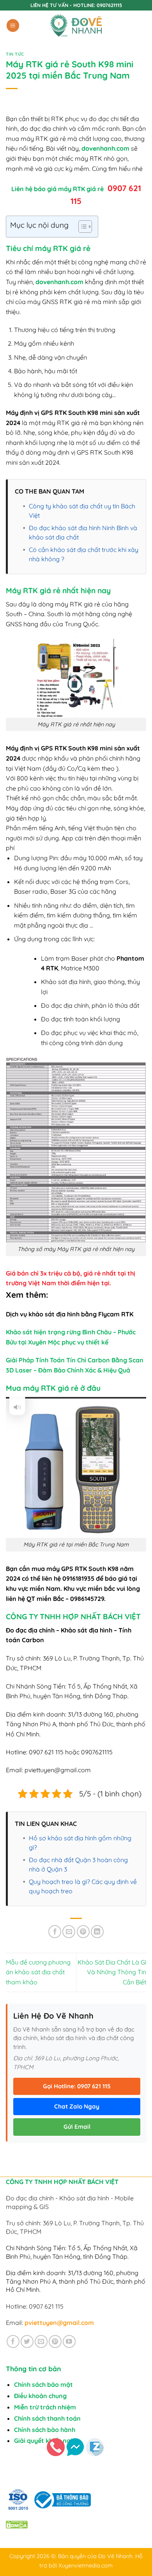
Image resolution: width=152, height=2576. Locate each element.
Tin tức (15, 54)
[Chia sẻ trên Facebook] (55, 1932)
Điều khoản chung (40, 2396)
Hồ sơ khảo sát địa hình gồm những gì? (80, 1843)
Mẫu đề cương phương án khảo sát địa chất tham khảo (38, 1972)
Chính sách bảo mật (43, 2384)
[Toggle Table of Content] (81, 227)
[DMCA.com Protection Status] (17, 2524)
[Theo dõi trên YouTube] (69, 2341)
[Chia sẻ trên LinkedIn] (97, 1932)
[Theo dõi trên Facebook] (13, 2341)
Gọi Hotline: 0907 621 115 (77, 2086)
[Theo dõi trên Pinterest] (55, 2341)
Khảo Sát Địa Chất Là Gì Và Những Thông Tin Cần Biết (112, 1972)
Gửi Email (77, 2127)
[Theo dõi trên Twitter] (27, 2341)
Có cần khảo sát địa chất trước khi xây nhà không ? (84, 554)
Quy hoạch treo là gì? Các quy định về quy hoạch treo (83, 1886)
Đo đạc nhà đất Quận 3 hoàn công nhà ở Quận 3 (78, 1864)
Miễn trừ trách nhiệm (45, 2407)
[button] (13, 25)
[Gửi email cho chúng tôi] (41, 2341)
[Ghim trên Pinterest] (83, 1932)
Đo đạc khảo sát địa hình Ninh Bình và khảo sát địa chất (83, 532)
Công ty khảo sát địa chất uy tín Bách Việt (82, 511)
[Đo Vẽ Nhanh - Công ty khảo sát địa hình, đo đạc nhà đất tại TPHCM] (76, 25)
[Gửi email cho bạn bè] (69, 1932)
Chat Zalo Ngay (77, 2106)
